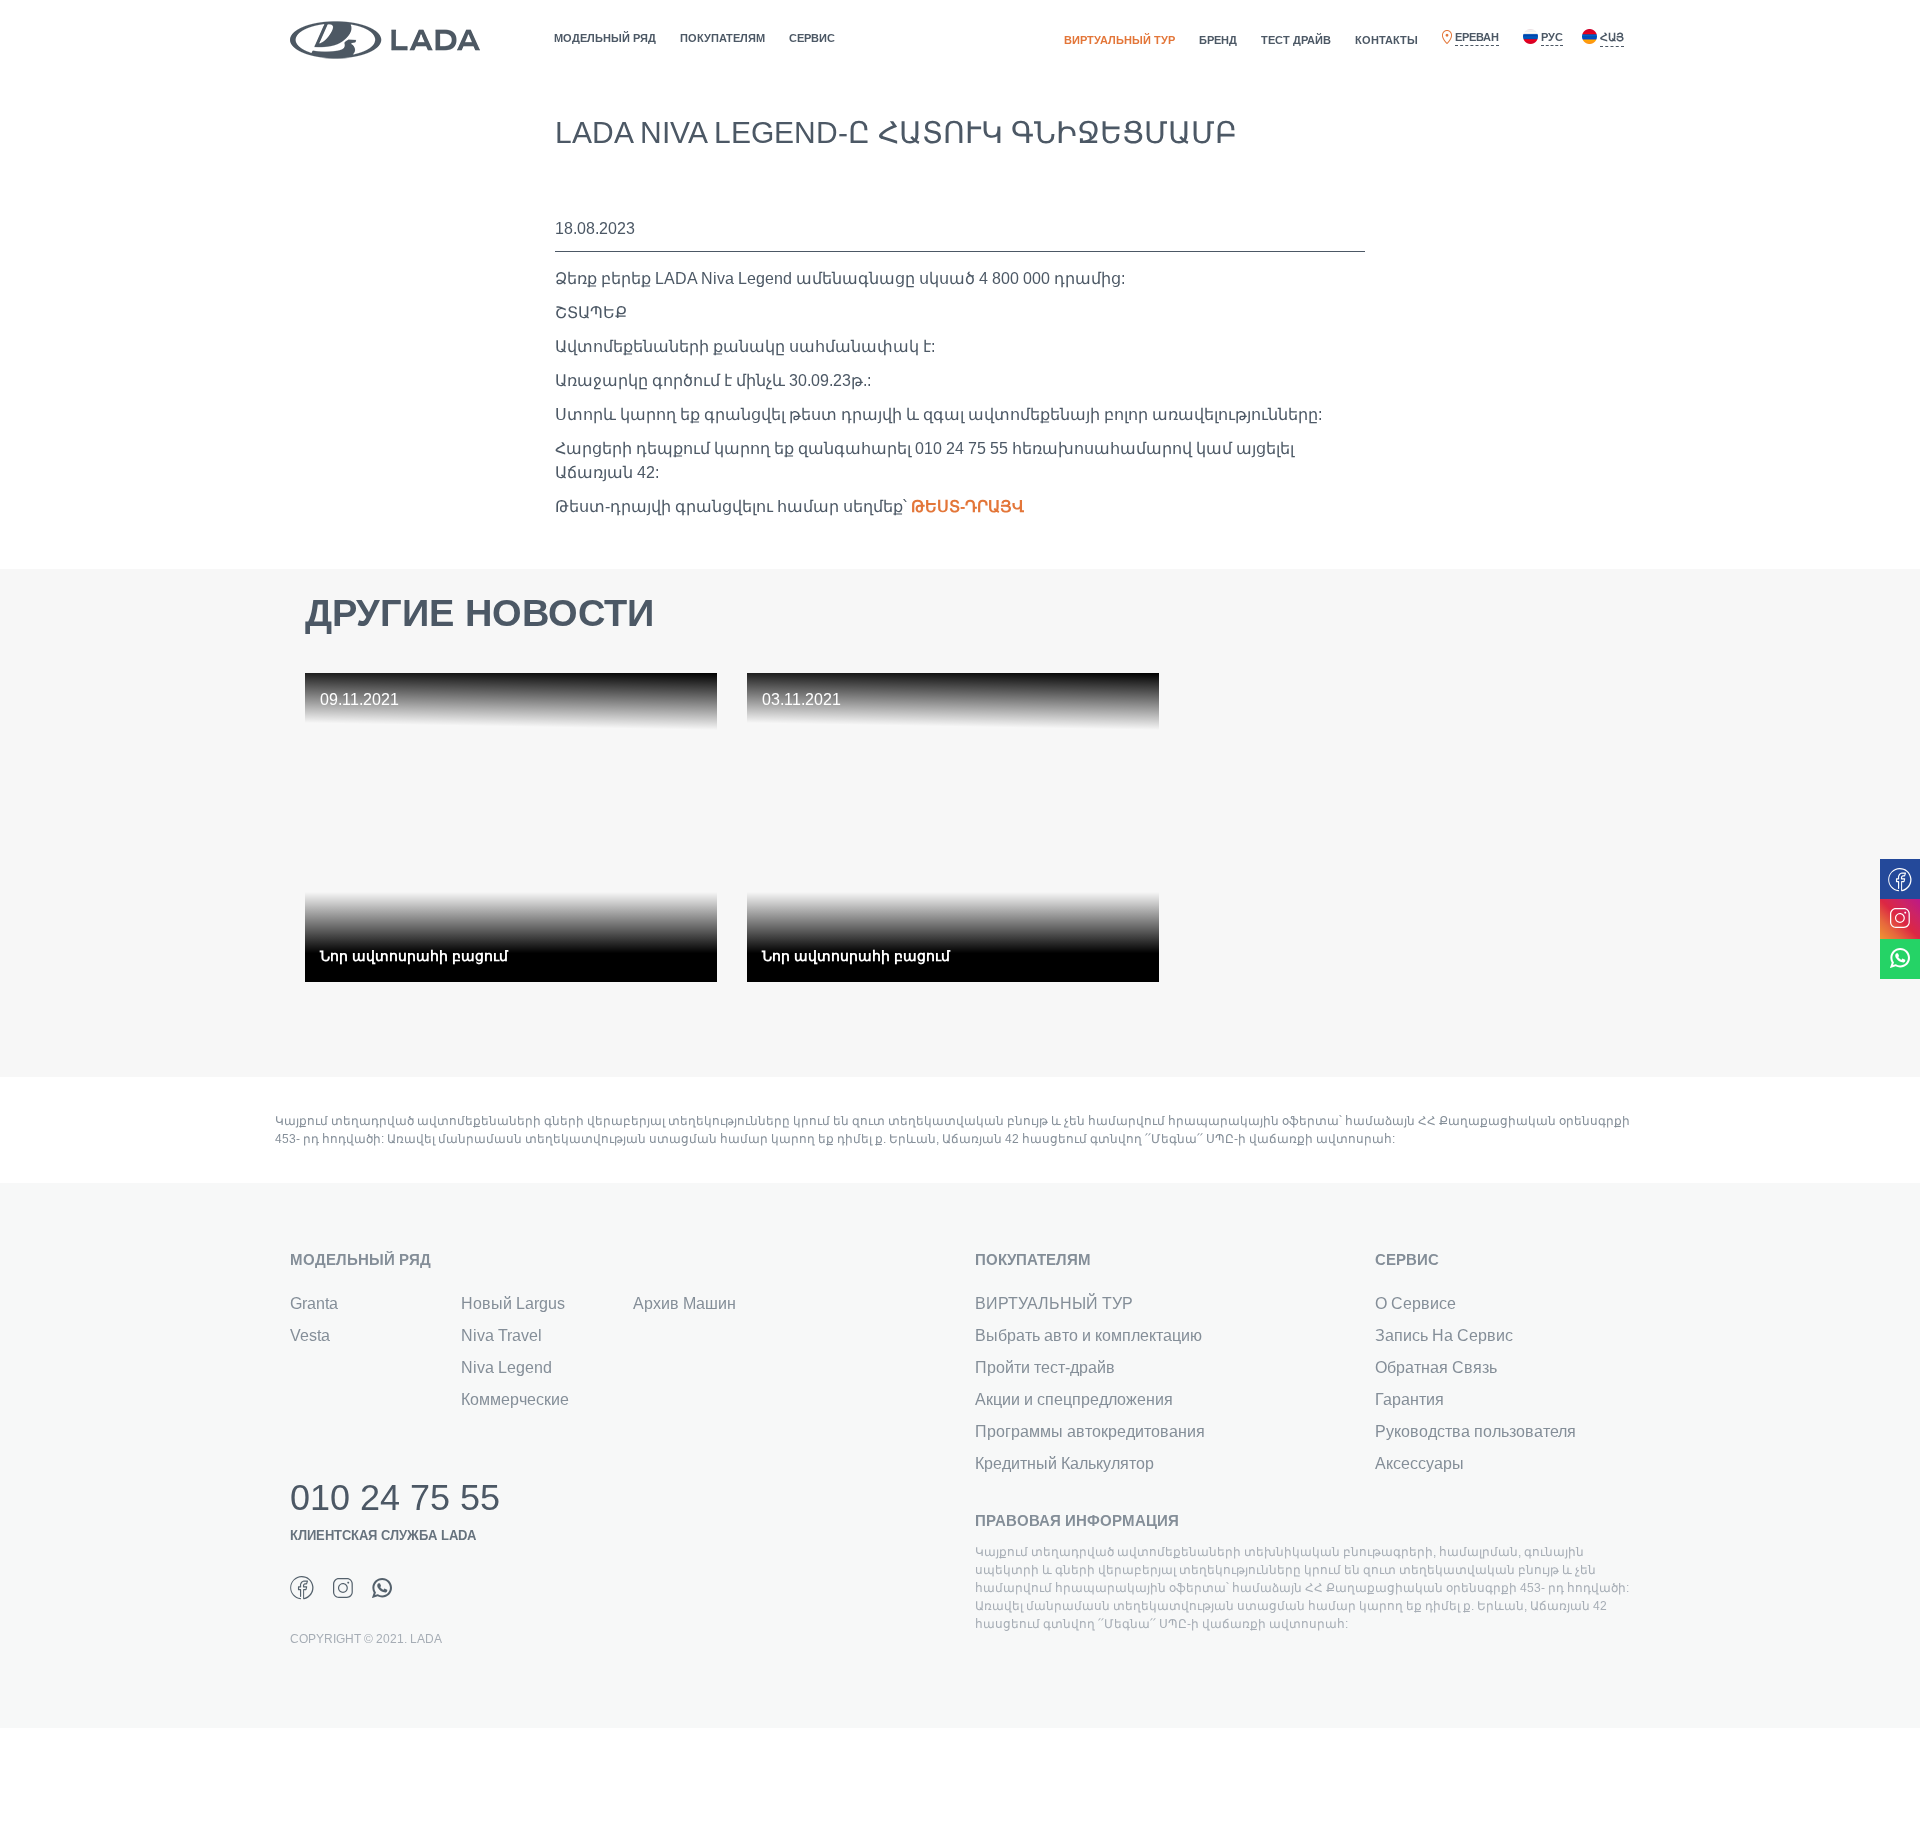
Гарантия (1409, 1399)
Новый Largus (513, 1303)
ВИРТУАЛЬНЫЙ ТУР (1119, 40)
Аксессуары (1419, 1463)
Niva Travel (501, 1335)
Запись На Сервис (1444, 1335)
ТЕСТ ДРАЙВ (1296, 40)
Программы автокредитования (1090, 1431)
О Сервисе (1415, 1303)
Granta (314, 1303)
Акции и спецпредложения (1074, 1399)
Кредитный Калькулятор (1064, 1463)
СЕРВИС (812, 38)
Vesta (310, 1335)
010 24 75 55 (395, 1498)
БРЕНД (1218, 40)
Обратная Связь (1436, 1367)
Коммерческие (515, 1399)
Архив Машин (684, 1303)
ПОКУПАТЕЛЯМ (722, 38)
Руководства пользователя (1475, 1431)
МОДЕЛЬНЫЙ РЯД (605, 38)
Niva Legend (506, 1367)
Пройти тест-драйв (1045, 1367)
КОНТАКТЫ (1386, 40)
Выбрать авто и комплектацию (1088, 1335)
